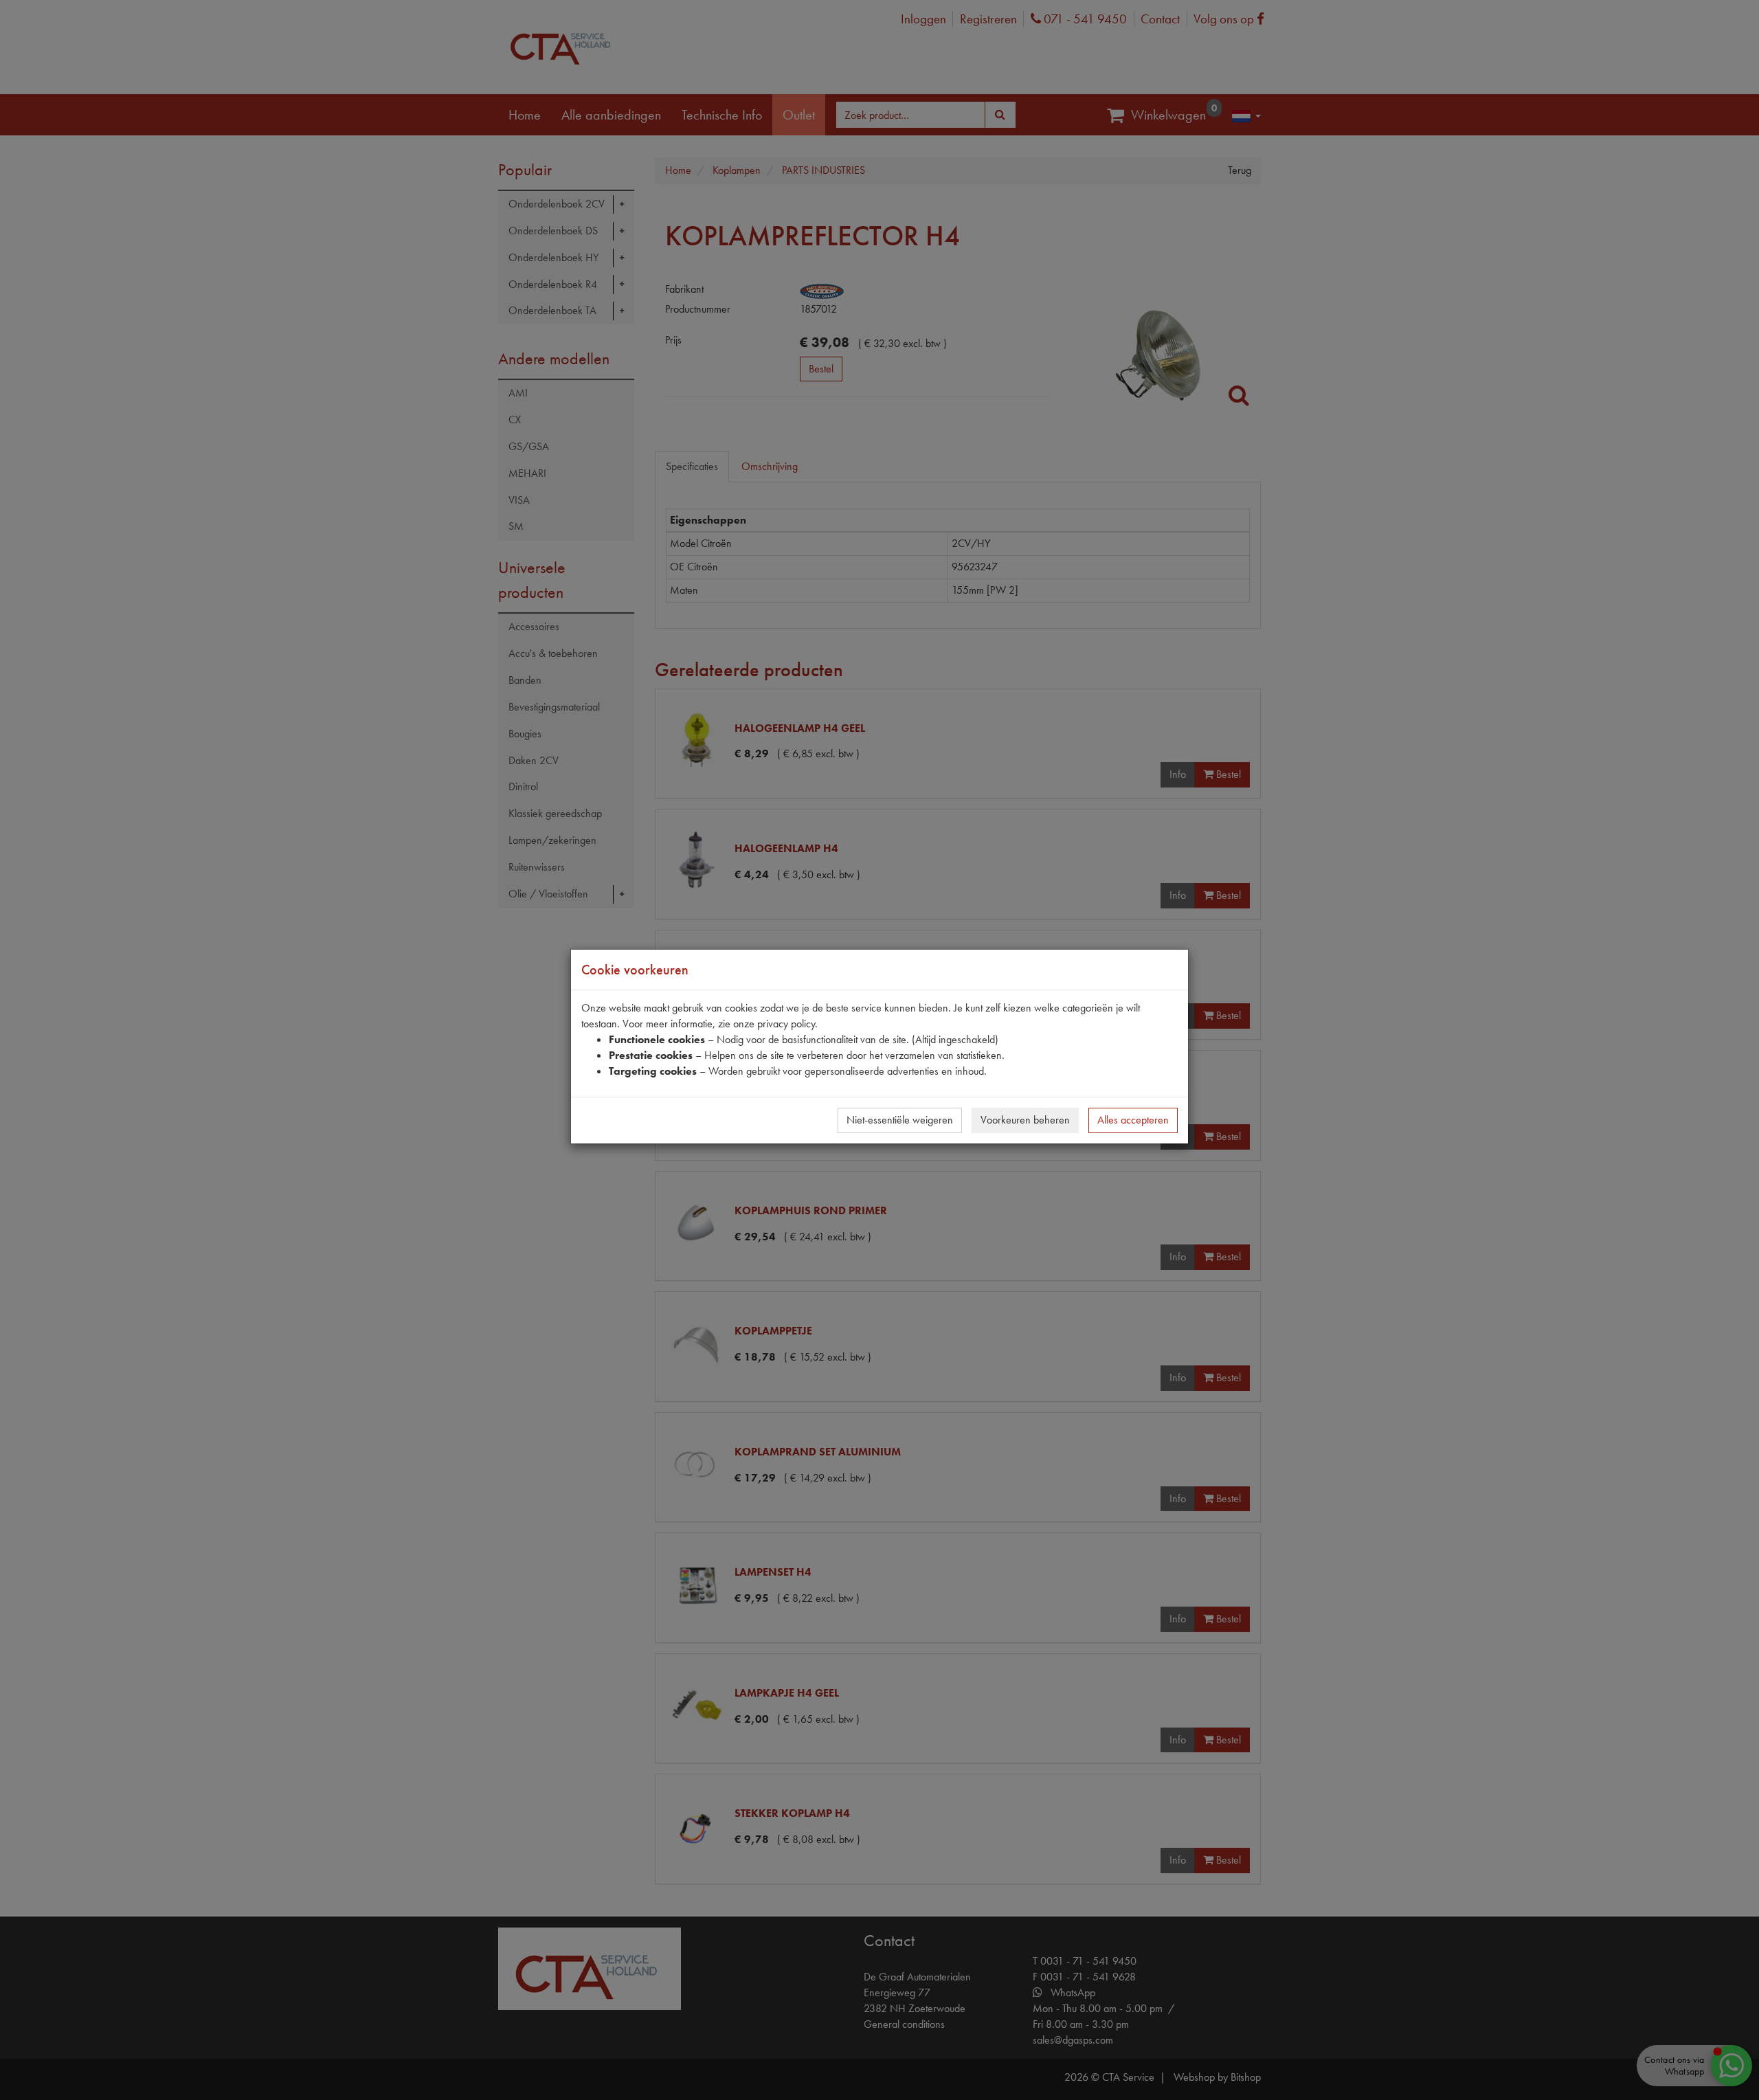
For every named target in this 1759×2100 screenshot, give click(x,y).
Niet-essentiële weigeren (900, 1120)
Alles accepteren (1133, 1120)
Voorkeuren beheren (1025, 1120)
